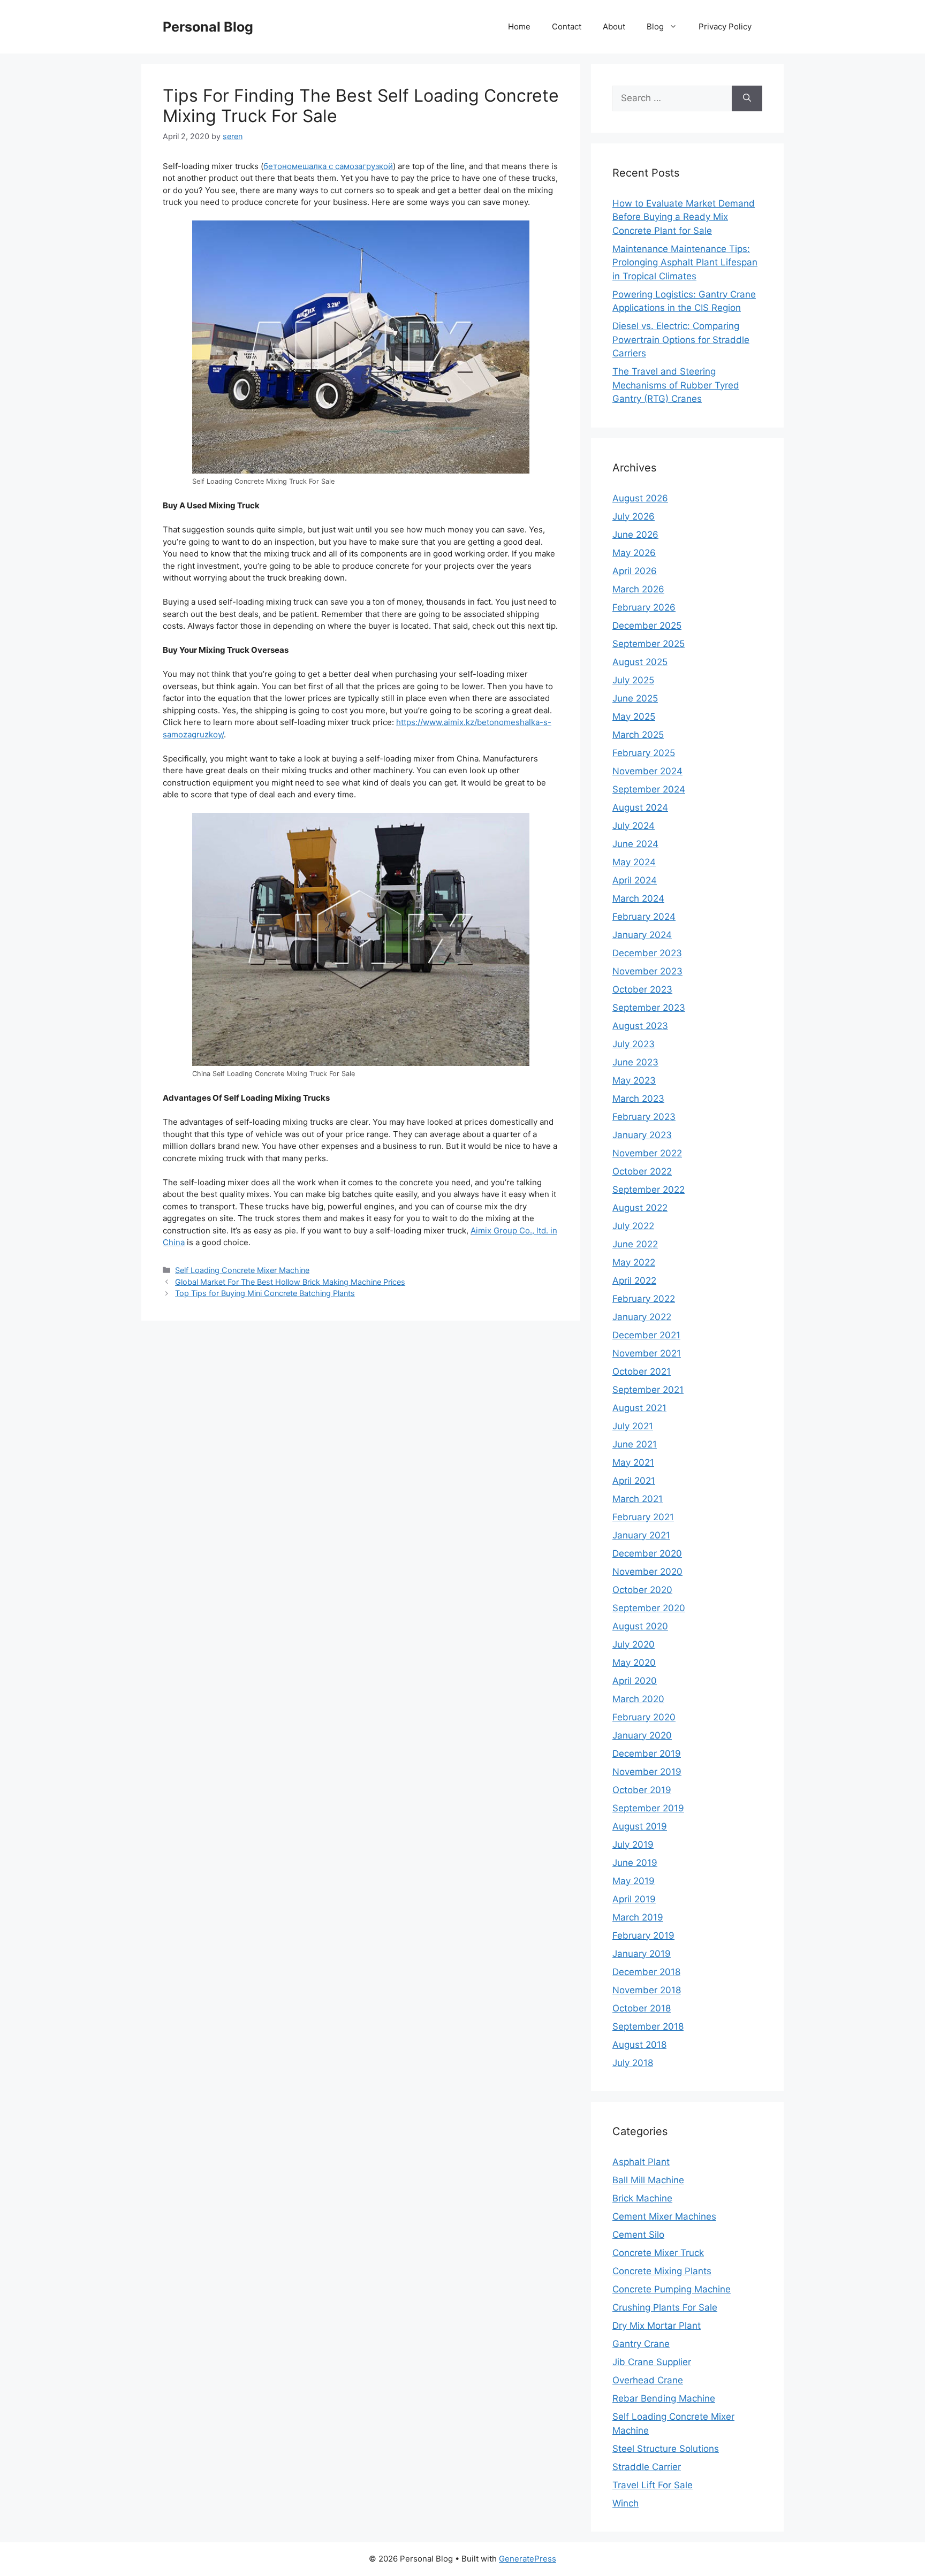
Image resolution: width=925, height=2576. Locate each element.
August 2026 (640, 498)
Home (519, 26)
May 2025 (634, 717)
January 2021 (641, 1535)
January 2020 (642, 1735)
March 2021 (638, 1499)
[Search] (747, 98)
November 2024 (647, 771)
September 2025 (649, 644)
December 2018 (646, 1972)
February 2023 (644, 1117)
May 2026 (634, 553)
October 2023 (642, 989)
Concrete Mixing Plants (662, 2271)
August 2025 (640, 662)
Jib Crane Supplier (652, 2362)
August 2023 (640, 1026)
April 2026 (635, 571)
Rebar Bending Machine (664, 2398)
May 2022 (634, 1262)
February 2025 (644, 753)
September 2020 (649, 1608)
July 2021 (633, 1426)
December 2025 (647, 626)
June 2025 (635, 698)
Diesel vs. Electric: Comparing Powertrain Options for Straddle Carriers (681, 340)
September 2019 (648, 1808)
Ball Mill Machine (648, 2180)
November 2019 (647, 1772)
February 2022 (644, 1299)
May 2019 (634, 1881)
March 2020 (638, 1699)
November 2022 (647, 1153)
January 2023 (642, 1135)
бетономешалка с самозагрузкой (328, 166)
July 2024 (634, 826)
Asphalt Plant (641, 2162)
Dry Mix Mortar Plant (657, 2326)
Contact (567, 26)
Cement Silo (638, 2235)
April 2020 (635, 1681)
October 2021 (642, 1371)
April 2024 (635, 880)
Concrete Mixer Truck (658, 2253)
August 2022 (640, 1208)
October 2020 (642, 1590)
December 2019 (647, 1754)
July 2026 (634, 516)
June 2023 (635, 1062)
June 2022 (635, 1244)
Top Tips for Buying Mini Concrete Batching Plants (265, 1293)
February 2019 (643, 1935)
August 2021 (639, 1408)
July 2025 (633, 680)
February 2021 (643, 1517)
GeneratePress (528, 2559)
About (614, 26)
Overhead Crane (648, 2380)
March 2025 (638, 735)
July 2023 (634, 1044)
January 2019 (642, 1954)
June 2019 (635, 1863)
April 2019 (634, 1899)
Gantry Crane (641, 2344)
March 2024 (638, 898)
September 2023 (649, 1008)
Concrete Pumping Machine (672, 2289)
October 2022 (642, 1171)
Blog (655, 26)
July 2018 (633, 2063)
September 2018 (648, 2026)
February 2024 (644, 917)
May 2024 (634, 862)
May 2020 (634, 1663)
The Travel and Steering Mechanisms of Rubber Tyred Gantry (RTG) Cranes (676, 385)
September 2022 (649, 1190)
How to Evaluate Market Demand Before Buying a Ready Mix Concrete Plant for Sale (684, 217)
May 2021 (633, 1462)
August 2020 (640, 1626)
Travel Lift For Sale (653, 2485)
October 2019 (642, 1790)
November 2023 (647, 971)
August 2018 (639, 2045)
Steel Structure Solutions (666, 2449)
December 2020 (647, 1553)
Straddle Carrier (647, 2467)
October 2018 (642, 2008)
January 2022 (642, 1317)
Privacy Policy (725, 26)
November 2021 (647, 1353)
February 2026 (644, 607)
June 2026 (635, 535)
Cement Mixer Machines (664, 2216)
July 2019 (633, 1845)
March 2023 (638, 1099)
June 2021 (635, 1444)
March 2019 (638, 1917)
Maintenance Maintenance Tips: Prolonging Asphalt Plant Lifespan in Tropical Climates (685, 262)
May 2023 (634, 1080)
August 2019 (640, 1826)
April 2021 (634, 1481)
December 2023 (647, 953)
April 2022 (634, 1281)
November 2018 (647, 1990)
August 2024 (640, 807)
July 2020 (634, 1644)
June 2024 (635, 844)
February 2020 (644, 1717)
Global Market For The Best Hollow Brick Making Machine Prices (290, 1282)
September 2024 (649, 789)
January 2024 (642, 935)
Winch (625, 2503)
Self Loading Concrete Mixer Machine (242, 1270)
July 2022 (633, 1226)
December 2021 (646, 1335)
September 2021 (648, 1390)
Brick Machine (642, 2198)
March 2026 (638, 589)
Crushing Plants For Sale (665, 2307)
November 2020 (647, 1572)
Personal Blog (208, 27)
